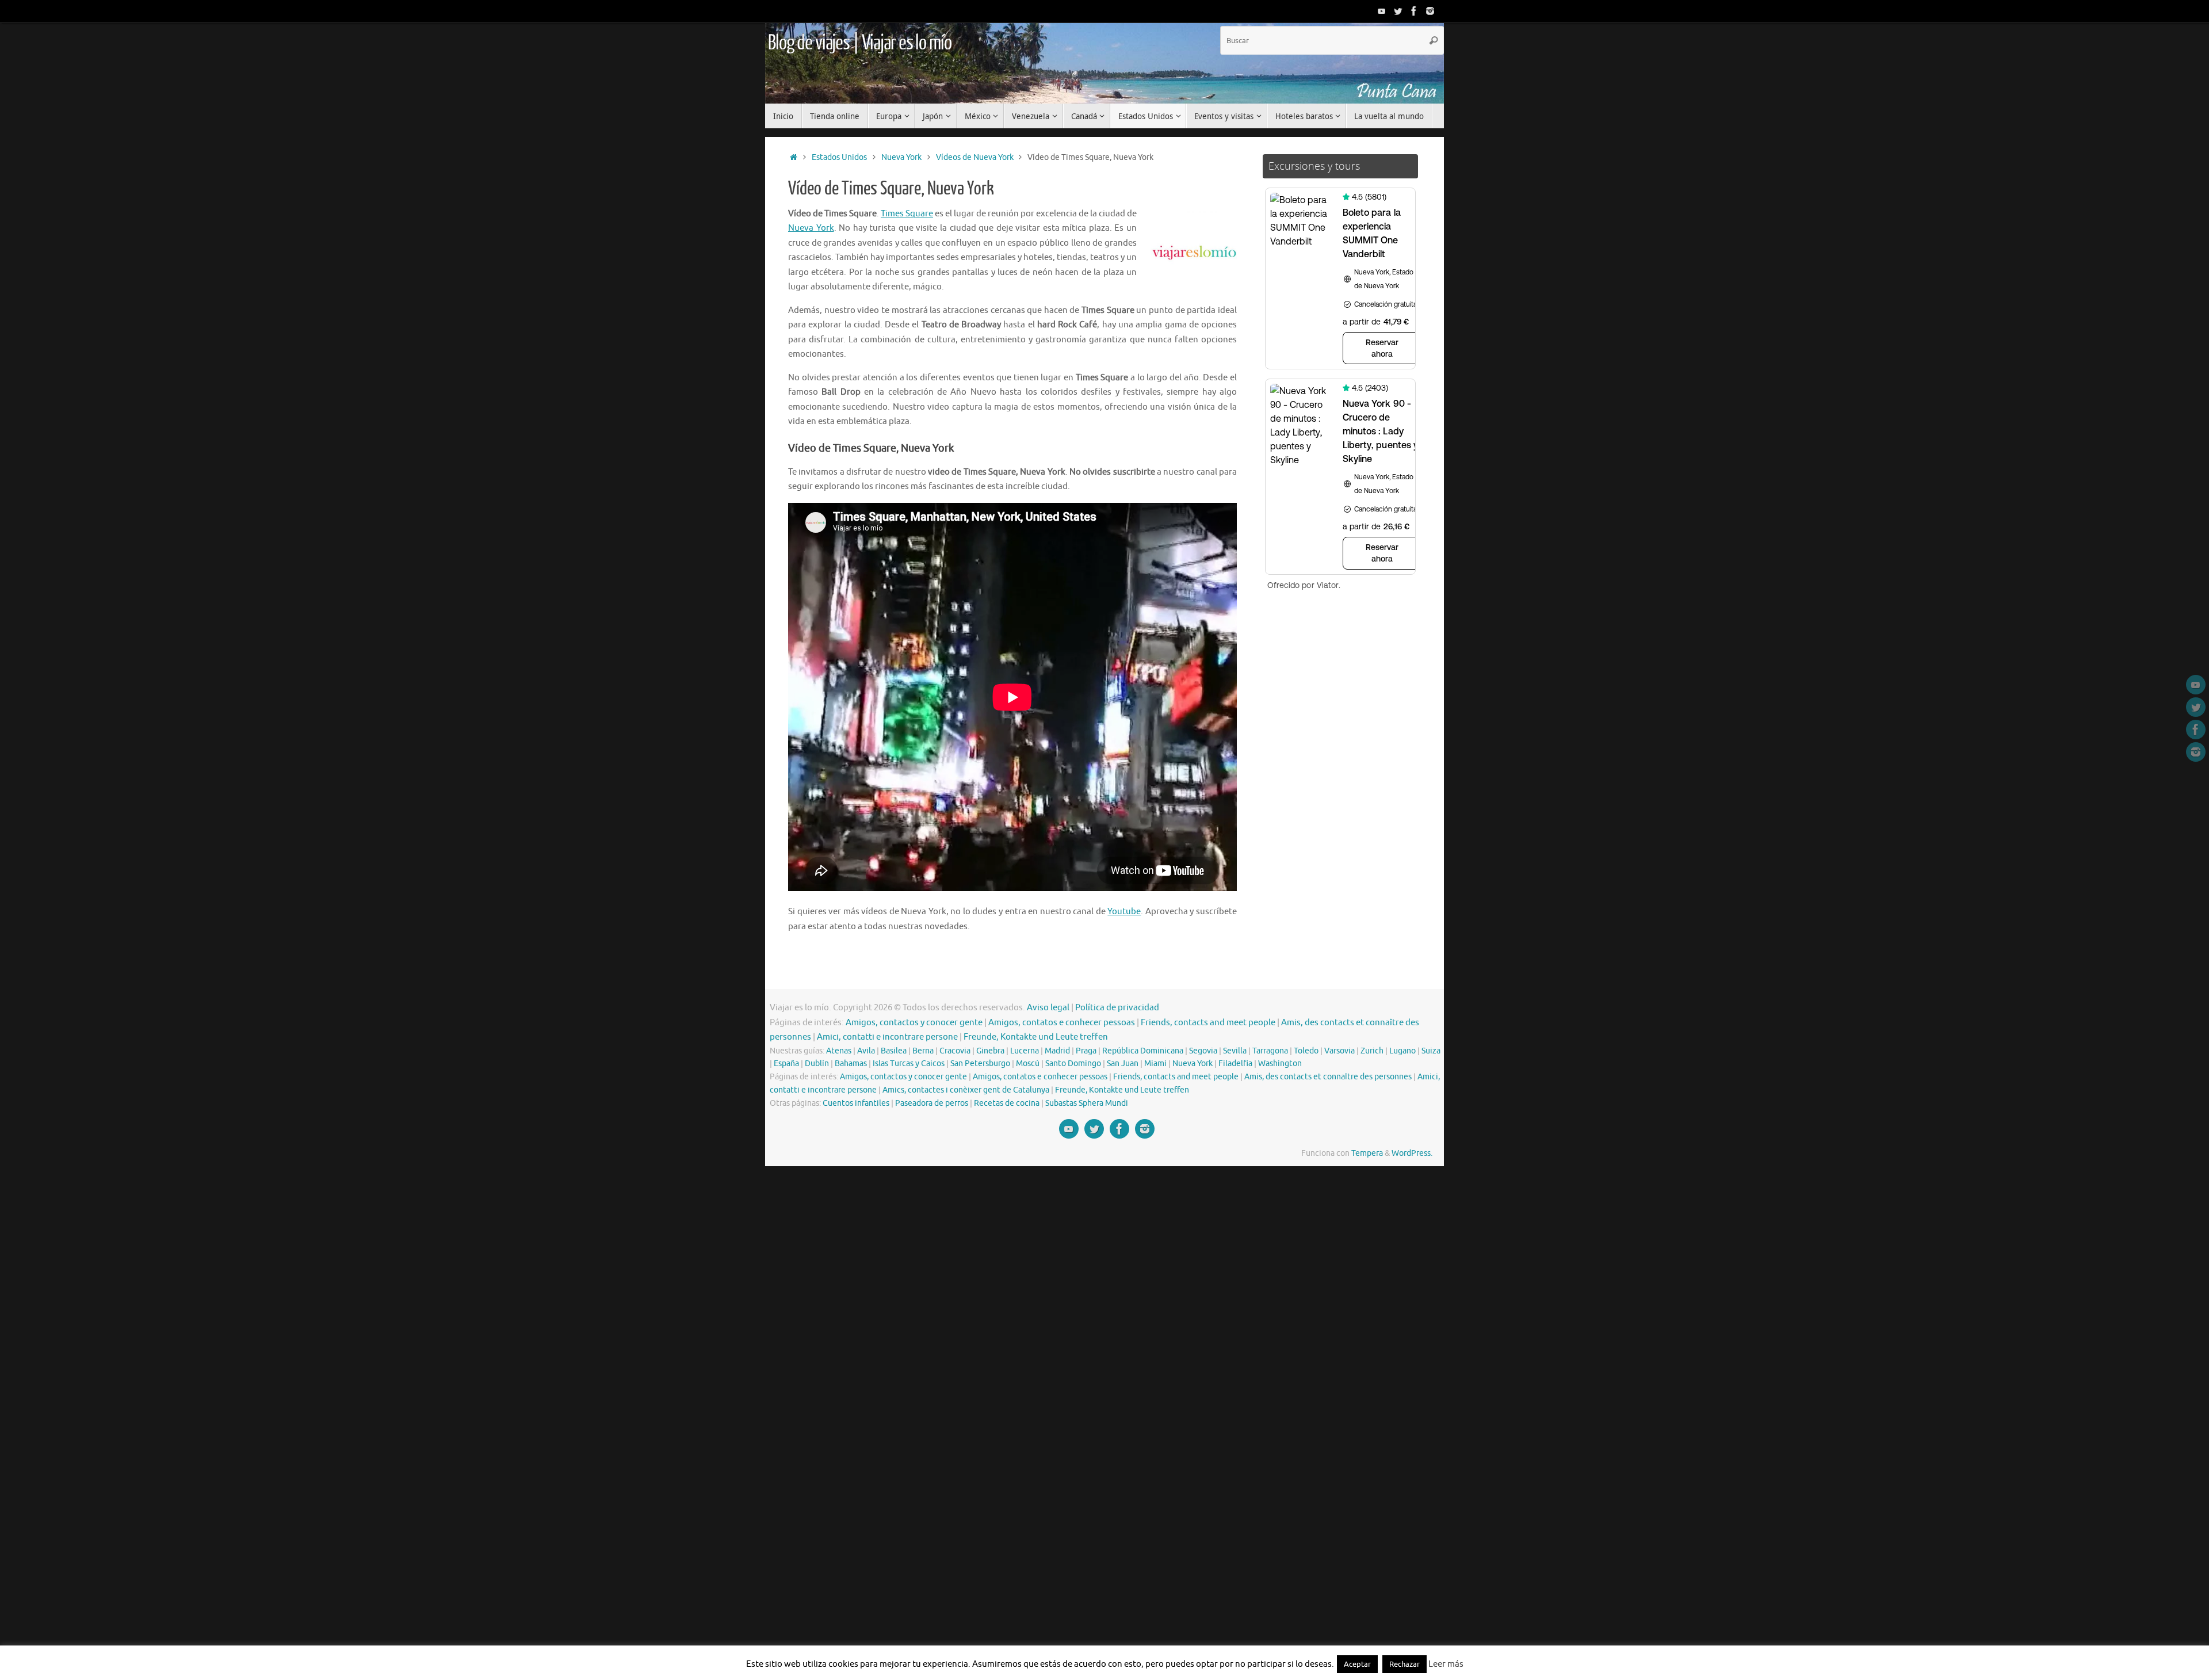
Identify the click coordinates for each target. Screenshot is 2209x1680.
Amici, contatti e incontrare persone (887, 1037)
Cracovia (955, 1051)
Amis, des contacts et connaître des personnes (1328, 1077)
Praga (1086, 1051)
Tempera (1367, 1153)
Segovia (1203, 1051)
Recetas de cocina (1007, 1103)
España (786, 1064)
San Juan (1123, 1064)
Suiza (1431, 1051)
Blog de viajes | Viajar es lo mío (859, 43)
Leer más (1446, 1664)
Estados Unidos (839, 157)
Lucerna (1025, 1051)
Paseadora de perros (932, 1103)
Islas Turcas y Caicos (909, 1064)
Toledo (1306, 1051)
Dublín (817, 1064)
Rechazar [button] (1404, 1664)
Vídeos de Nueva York (975, 157)
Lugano (1402, 1051)
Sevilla (1235, 1051)
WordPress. (1412, 1153)
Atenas (839, 1051)
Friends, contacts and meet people (1208, 1023)
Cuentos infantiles (856, 1103)
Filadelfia (1235, 1064)
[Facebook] (1414, 11)
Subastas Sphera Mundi (1087, 1103)
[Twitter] (1398, 11)
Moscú (1028, 1064)
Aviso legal (1048, 1008)
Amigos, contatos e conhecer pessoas (1062, 1023)
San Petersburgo (980, 1064)
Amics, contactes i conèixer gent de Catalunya (966, 1090)
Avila (866, 1051)
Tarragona (1270, 1051)
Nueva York (901, 157)
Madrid (1057, 1051)
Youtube (1124, 912)
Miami (1155, 1064)
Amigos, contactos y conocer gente (914, 1023)
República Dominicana (1143, 1051)
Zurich (1372, 1051)
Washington (1280, 1064)
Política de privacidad (1117, 1008)
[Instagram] (1430, 11)
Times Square (907, 214)
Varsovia (1339, 1051)
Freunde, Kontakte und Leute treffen (1036, 1037)
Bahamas (851, 1064)
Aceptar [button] (1357, 1664)
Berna (923, 1051)
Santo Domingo (1073, 1064)
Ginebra (990, 1051)
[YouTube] (1382, 11)
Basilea (894, 1051)
